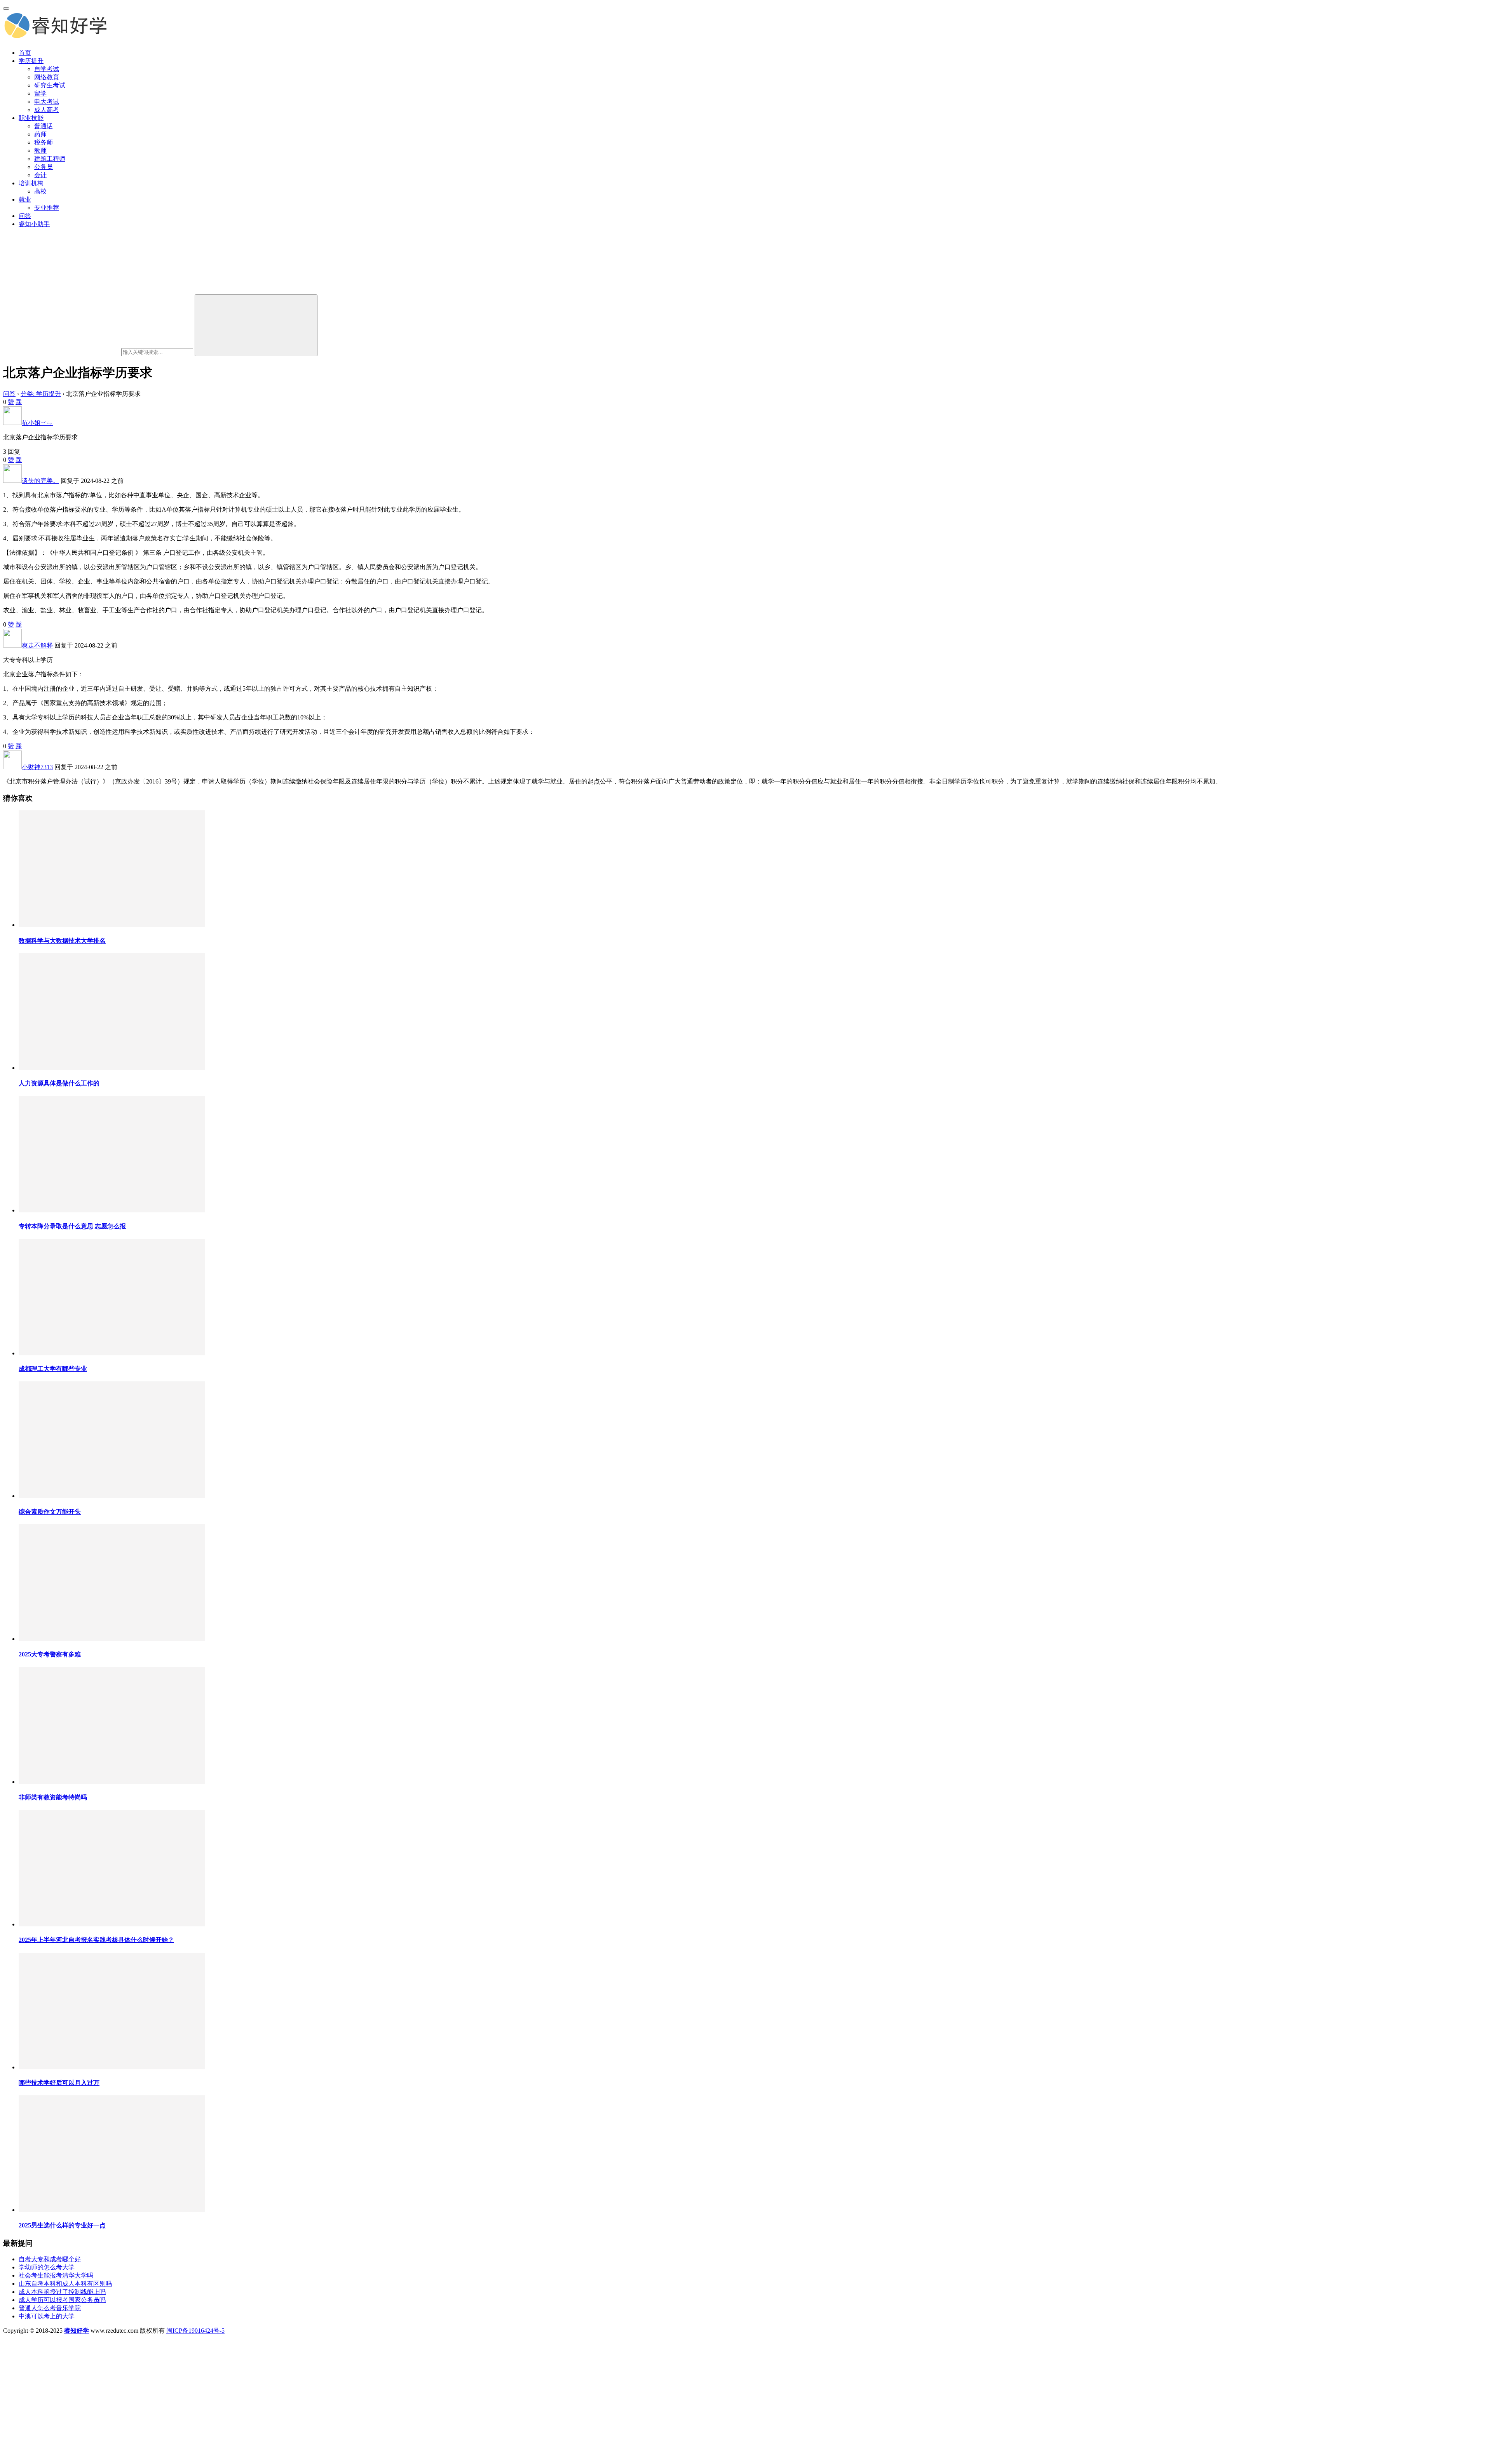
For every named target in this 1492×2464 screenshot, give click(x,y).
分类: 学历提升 (41, 394)
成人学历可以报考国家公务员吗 (62, 2300)
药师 (40, 134)
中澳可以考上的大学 (47, 2316)
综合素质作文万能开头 (50, 1512)
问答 (25, 216)
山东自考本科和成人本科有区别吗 (65, 2284)
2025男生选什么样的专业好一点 (62, 2225)
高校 (40, 191)
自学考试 (47, 69)
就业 (25, 199)
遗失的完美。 (40, 481)
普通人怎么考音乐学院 (50, 2308)
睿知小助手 (34, 224)
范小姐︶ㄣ (37, 423)
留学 (40, 93)
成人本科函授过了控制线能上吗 (62, 2292)
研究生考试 (50, 85)
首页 (25, 53)
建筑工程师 (50, 159)
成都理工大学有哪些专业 (53, 1369)
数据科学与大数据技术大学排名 (62, 941)
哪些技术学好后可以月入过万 (59, 2083)
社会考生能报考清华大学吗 (56, 2275)
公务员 (44, 167)
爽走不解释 (37, 645)
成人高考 (47, 110)
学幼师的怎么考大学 (47, 2267)
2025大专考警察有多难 (50, 1654)
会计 (40, 175)
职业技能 (31, 118)
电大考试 (47, 102)
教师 (40, 151)
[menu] (6, 9)
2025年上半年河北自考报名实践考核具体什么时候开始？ (96, 1940)
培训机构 (31, 183)
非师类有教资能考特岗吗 (53, 1797)
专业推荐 (47, 208)
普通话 (44, 126)
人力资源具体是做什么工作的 (59, 1083)
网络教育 (47, 77)
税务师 (44, 142)
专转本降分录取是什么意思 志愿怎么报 (72, 1226)
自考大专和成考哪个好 (50, 2259)
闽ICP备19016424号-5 (195, 2331)
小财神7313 (37, 767)
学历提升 (31, 61)
